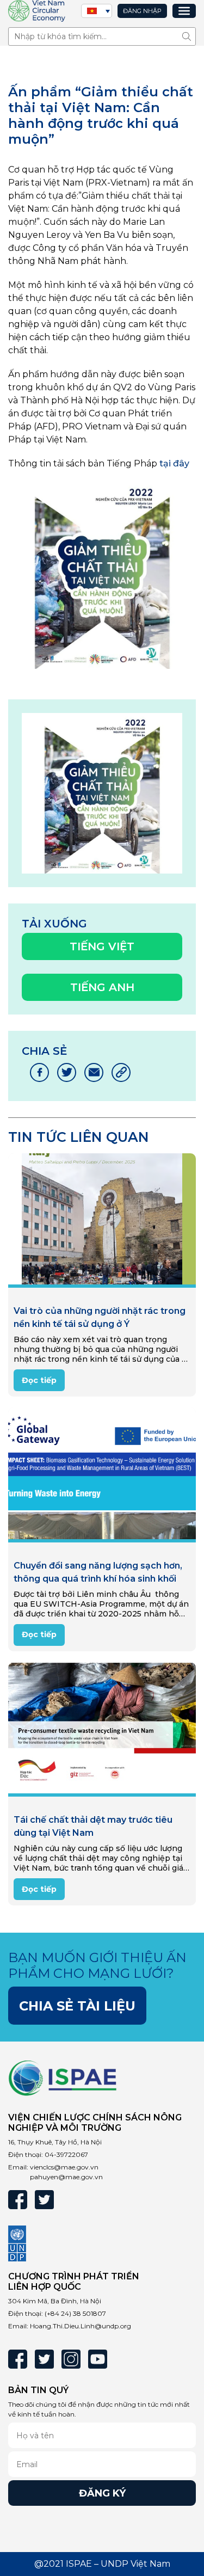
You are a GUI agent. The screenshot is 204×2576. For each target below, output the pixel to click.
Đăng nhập (142, 11)
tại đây (174, 463)
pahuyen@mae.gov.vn (66, 2177)
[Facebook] (18, 2200)
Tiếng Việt (102, 946)
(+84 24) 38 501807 (75, 2313)
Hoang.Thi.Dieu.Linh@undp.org (81, 2326)
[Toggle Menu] (184, 11)
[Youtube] (98, 2359)
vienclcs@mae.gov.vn (64, 2167)
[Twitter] (44, 2200)
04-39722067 (66, 2154)
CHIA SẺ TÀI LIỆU (77, 2006)
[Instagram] (71, 2359)
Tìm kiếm (189, 36)
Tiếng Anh (102, 987)
